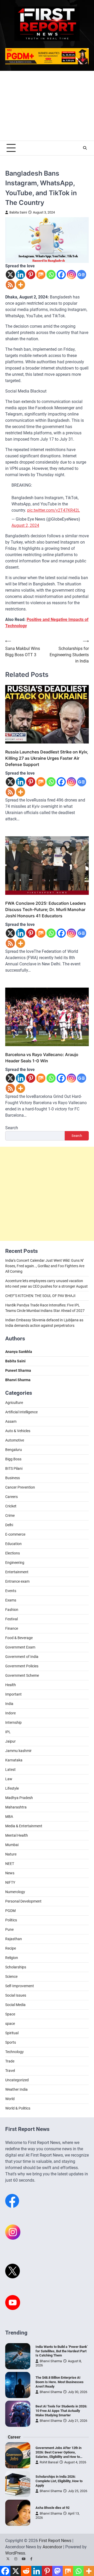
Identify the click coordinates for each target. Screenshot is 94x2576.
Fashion (12, 1610)
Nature (11, 1854)
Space (10, 2014)
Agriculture (14, 1403)
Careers (11, 1497)
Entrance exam (17, 1581)
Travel (10, 2071)
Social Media (15, 2005)
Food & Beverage (19, 1638)
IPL (8, 1732)
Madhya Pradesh (19, 1798)
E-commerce (15, 1534)
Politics (11, 1920)
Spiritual (12, 2033)
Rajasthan (14, 1939)
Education (13, 1544)
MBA (9, 1817)
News (10, 1873)
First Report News (55, 2541)
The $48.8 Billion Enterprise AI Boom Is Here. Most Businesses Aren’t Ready (60, 2382)
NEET (10, 1864)
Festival (11, 1619)
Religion (12, 1958)
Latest (10, 1770)
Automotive (15, 1440)
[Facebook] (61, 275)
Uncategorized (17, 2080)
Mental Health (17, 1835)
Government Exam (20, 1647)
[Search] (85, 148)
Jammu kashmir (18, 1751)
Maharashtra (16, 1807)
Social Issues (16, 1995)
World (10, 2099)
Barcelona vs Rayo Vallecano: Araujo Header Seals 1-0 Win (42, 1058)
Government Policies (22, 1666)
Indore (10, 1713)
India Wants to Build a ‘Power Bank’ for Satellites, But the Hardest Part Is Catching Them (62, 2351)
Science (11, 1976)
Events (11, 1591)
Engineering (15, 1563)
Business (13, 1478)
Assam (11, 1421)
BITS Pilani (14, 1468)
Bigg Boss (13, 1459)
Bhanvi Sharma (51, 2361)
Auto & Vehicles (18, 1431)
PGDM (10, 1911)
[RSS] (10, 285)
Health (11, 1685)
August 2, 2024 (25, 525)
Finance (12, 1628)
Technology (14, 2052)
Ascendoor (52, 2547)
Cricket (11, 1506)
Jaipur (10, 1741)
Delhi (9, 1525)
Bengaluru (14, 1450)
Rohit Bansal (49, 2462)
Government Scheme (22, 1675)
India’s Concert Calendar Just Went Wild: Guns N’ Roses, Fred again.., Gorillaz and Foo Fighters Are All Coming (45, 1266)
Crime (10, 1515)
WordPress (15, 2553)
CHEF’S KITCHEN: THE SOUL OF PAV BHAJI (40, 1296)
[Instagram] (71, 275)
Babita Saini (18, 212)
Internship (13, 1722)
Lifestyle (12, 1788)
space (10, 2024)
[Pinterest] (31, 275)
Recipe (11, 1948)
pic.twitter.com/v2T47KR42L (54, 510)
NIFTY (10, 1882)
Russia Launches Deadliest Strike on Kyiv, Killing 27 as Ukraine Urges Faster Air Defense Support (47, 758)
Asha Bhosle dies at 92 (52, 2508)
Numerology (15, 1892)
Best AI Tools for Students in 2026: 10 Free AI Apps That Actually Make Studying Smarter (61, 2411)
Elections (13, 1553)
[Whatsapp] (51, 275)
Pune (9, 1929)
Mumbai (12, 1845)
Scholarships (16, 1967)
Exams (11, 1600)
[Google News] (82, 275)
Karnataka (14, 1760)
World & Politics (18, 2108)
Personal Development (23, 1901)
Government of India (22, 1657)
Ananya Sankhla (19, 1352)
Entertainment (17, 1572)
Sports (11, 2042)
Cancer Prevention (20, 1487)
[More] (20, 285)
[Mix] (41, 275)
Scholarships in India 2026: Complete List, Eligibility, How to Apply (59, 2481)
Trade (10, 2061)
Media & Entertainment (24, 1826)
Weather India (16, 2089)
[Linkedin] (20, 275)
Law (9, 1779)
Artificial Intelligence (21, 1412)
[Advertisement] (47, 106)
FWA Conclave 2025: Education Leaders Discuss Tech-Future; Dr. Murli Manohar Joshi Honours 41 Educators (46, 909)
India (9, 1704)
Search (12, 1128)
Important (13, 1694)
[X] (10, 275)
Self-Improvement (20, 1986)
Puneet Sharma (18, 1370)
